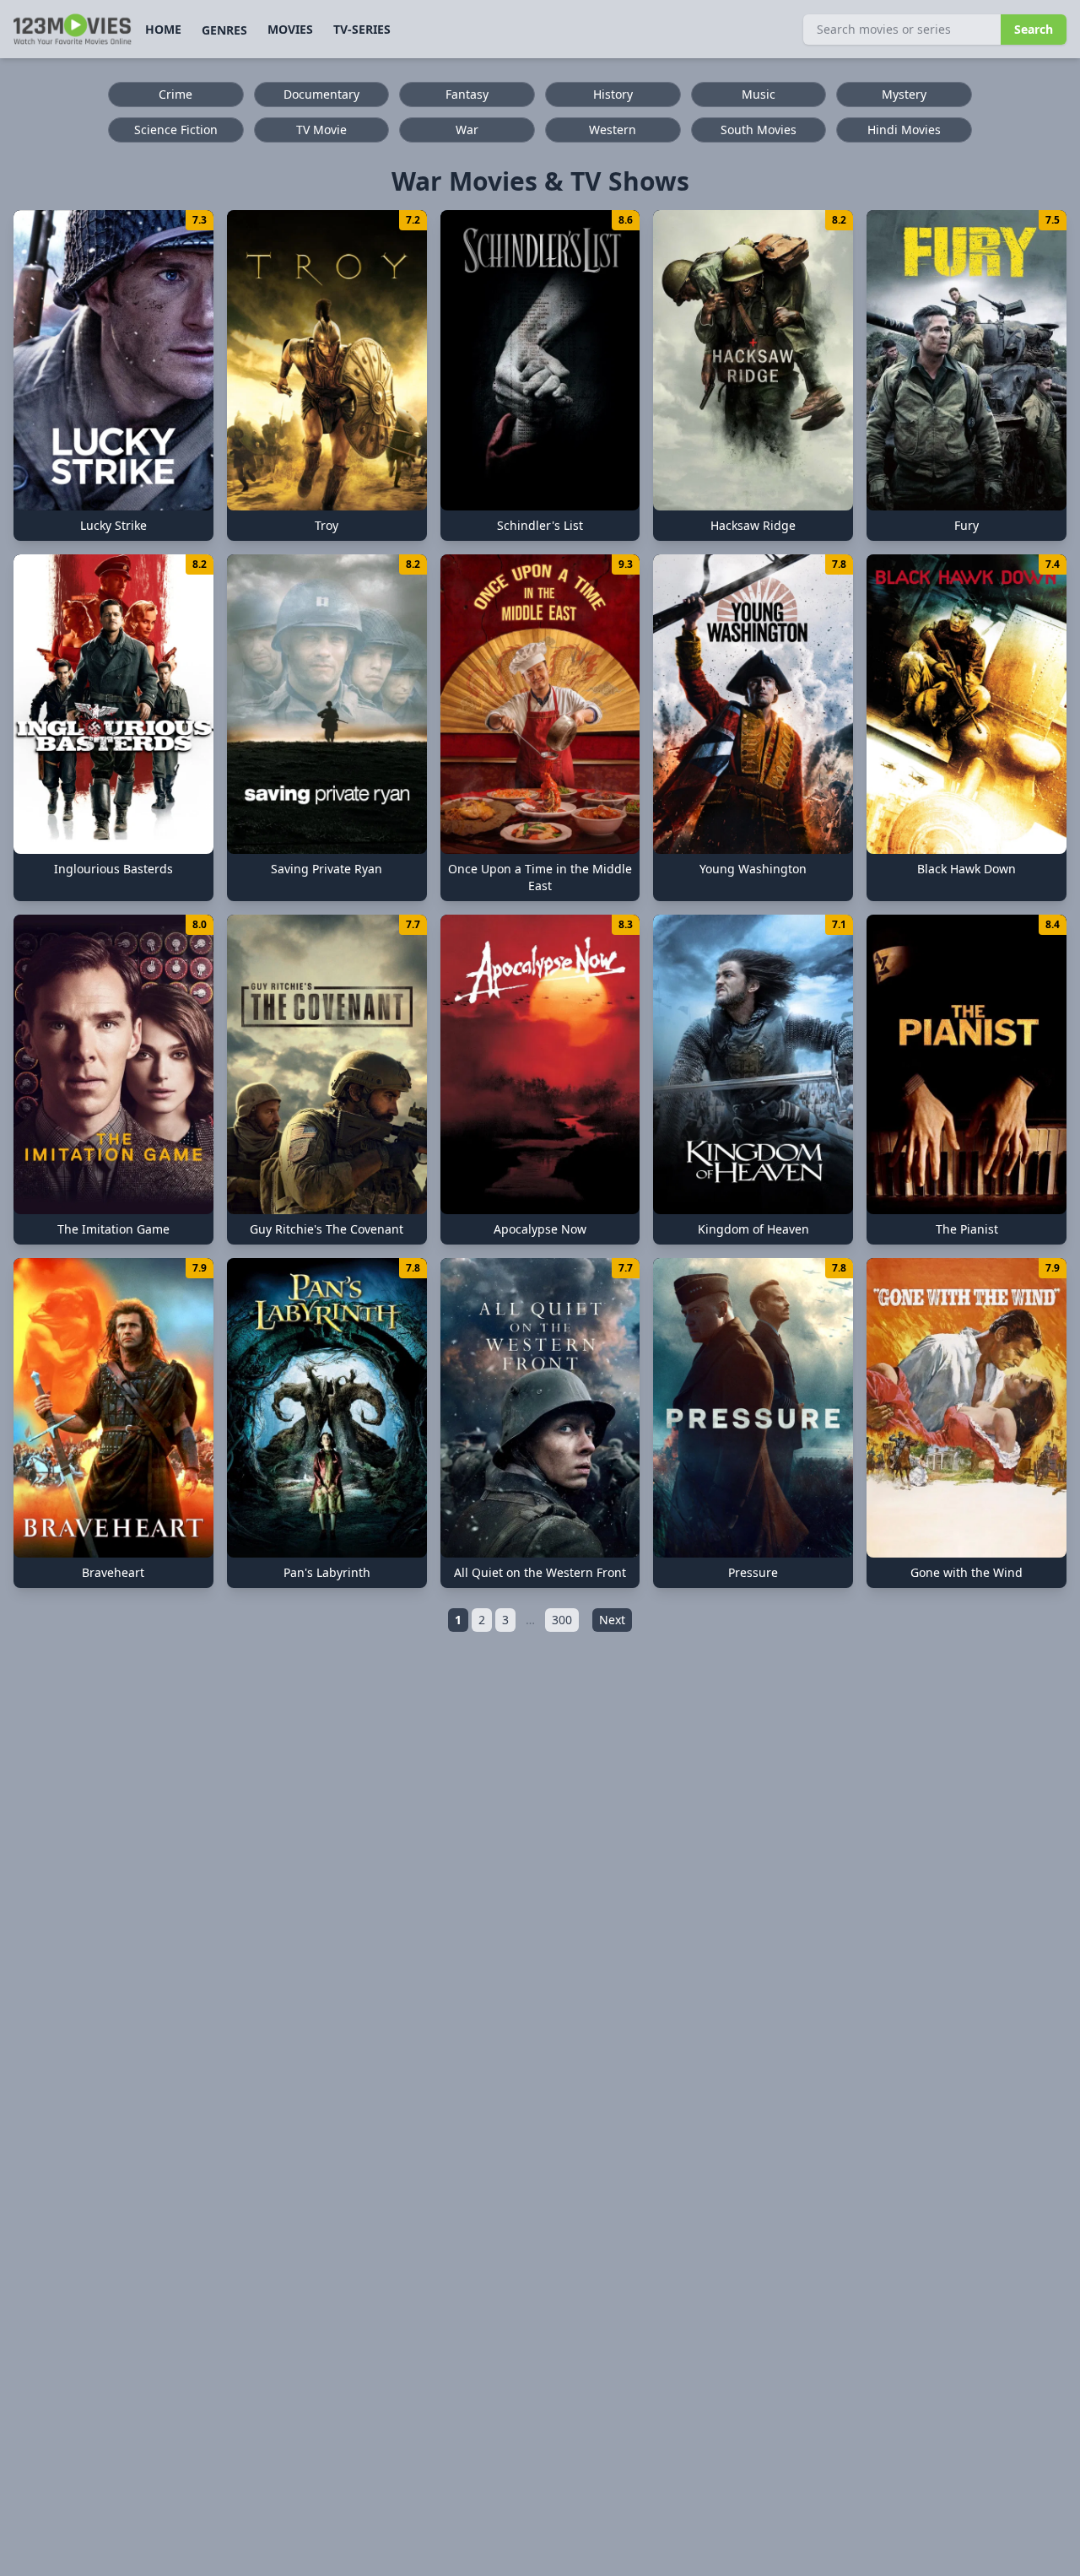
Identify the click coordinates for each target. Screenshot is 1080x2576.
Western (613, 130)
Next (612, 1620)
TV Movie (321, 130)
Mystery (904, 94)
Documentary (321, 94)
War (467, 130)
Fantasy (467, 94)
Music (759, 94)
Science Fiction (176, 130)
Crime (175, 94)
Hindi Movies (904, 130)
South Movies (759, 130)
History (613, 94)
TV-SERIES (362, 29)
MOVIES (290, 29)
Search (1034, 29)
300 (562, 1620)
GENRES (224, 30)
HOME (163, 29)
